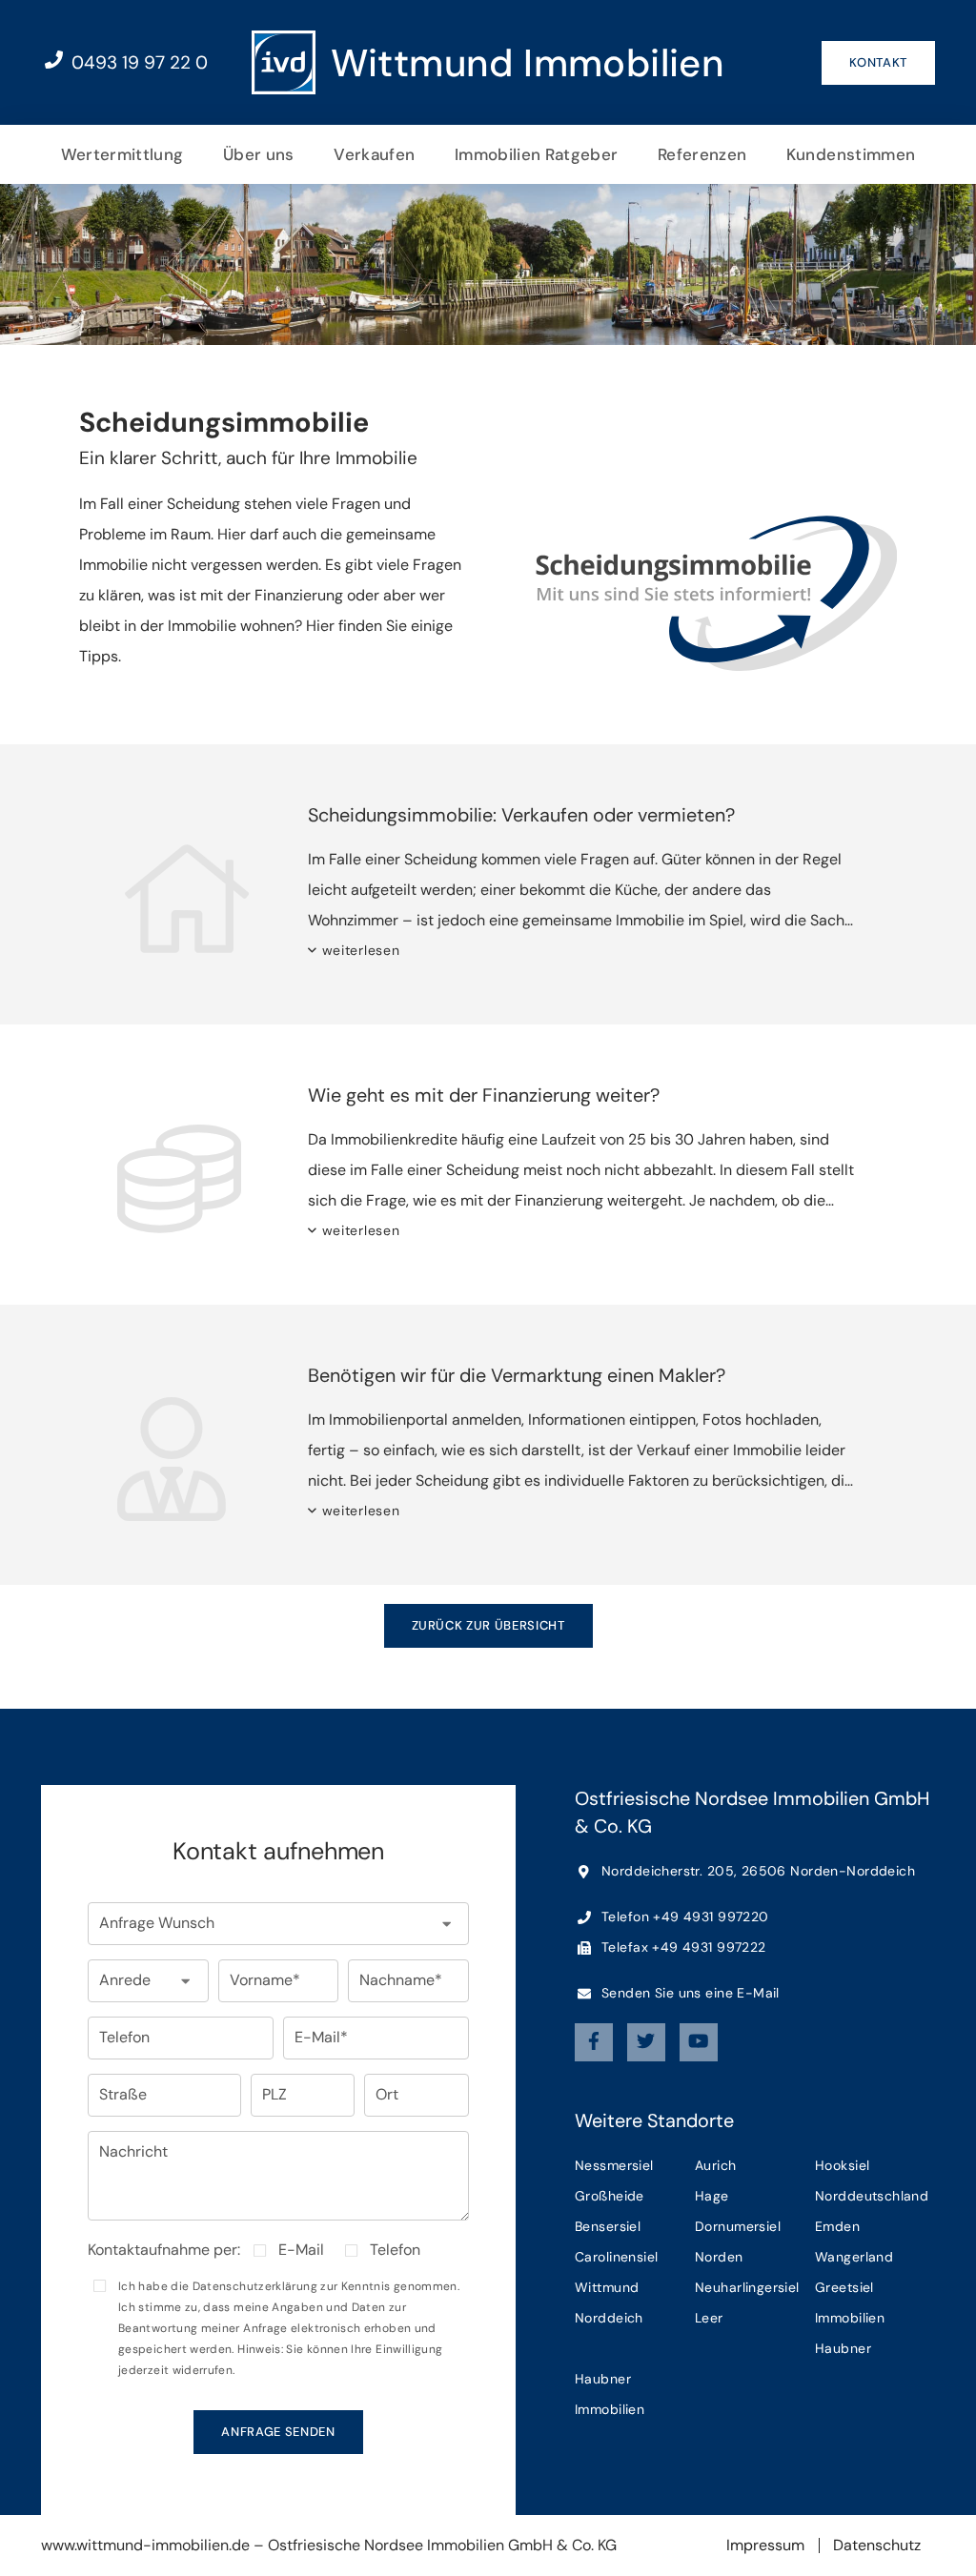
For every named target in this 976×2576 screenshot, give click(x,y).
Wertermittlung (122, 154)
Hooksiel (842, 2165)
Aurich (716, 2165)
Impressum (765, 2545)
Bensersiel (608, 2226)
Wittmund (607, 2287)
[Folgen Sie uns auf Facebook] (594, 2042)
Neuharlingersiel (747, 2287)
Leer (709, 2318)
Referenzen (702, 154)
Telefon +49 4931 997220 (683, 1917)
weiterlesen (361, 950)
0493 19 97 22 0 (137, 62)
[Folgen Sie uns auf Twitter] (646, 2042)
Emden (837, 2226)
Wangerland (854, 2257)
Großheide (610, 2196)
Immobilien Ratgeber (536, 154)
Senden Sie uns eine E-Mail (689, 1993)
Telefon (395, 2250)
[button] (278, 1924)
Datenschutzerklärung (255, 2286)
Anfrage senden (278, 2432)
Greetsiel (844, 2287)
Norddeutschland (872, 2196)
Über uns (259, 154)
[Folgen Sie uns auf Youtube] (699, 2042)
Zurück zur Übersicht (488, 1625)
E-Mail (301, 2250)
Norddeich (609, 2318)
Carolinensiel (616, 2257)
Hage (712, 2196)
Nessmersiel (614, 2165)
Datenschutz (877, 2545)
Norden (719, 2257)
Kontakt (878, 62)
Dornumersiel (738, 2226)
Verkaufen (374, 154)
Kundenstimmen (851, 154)
